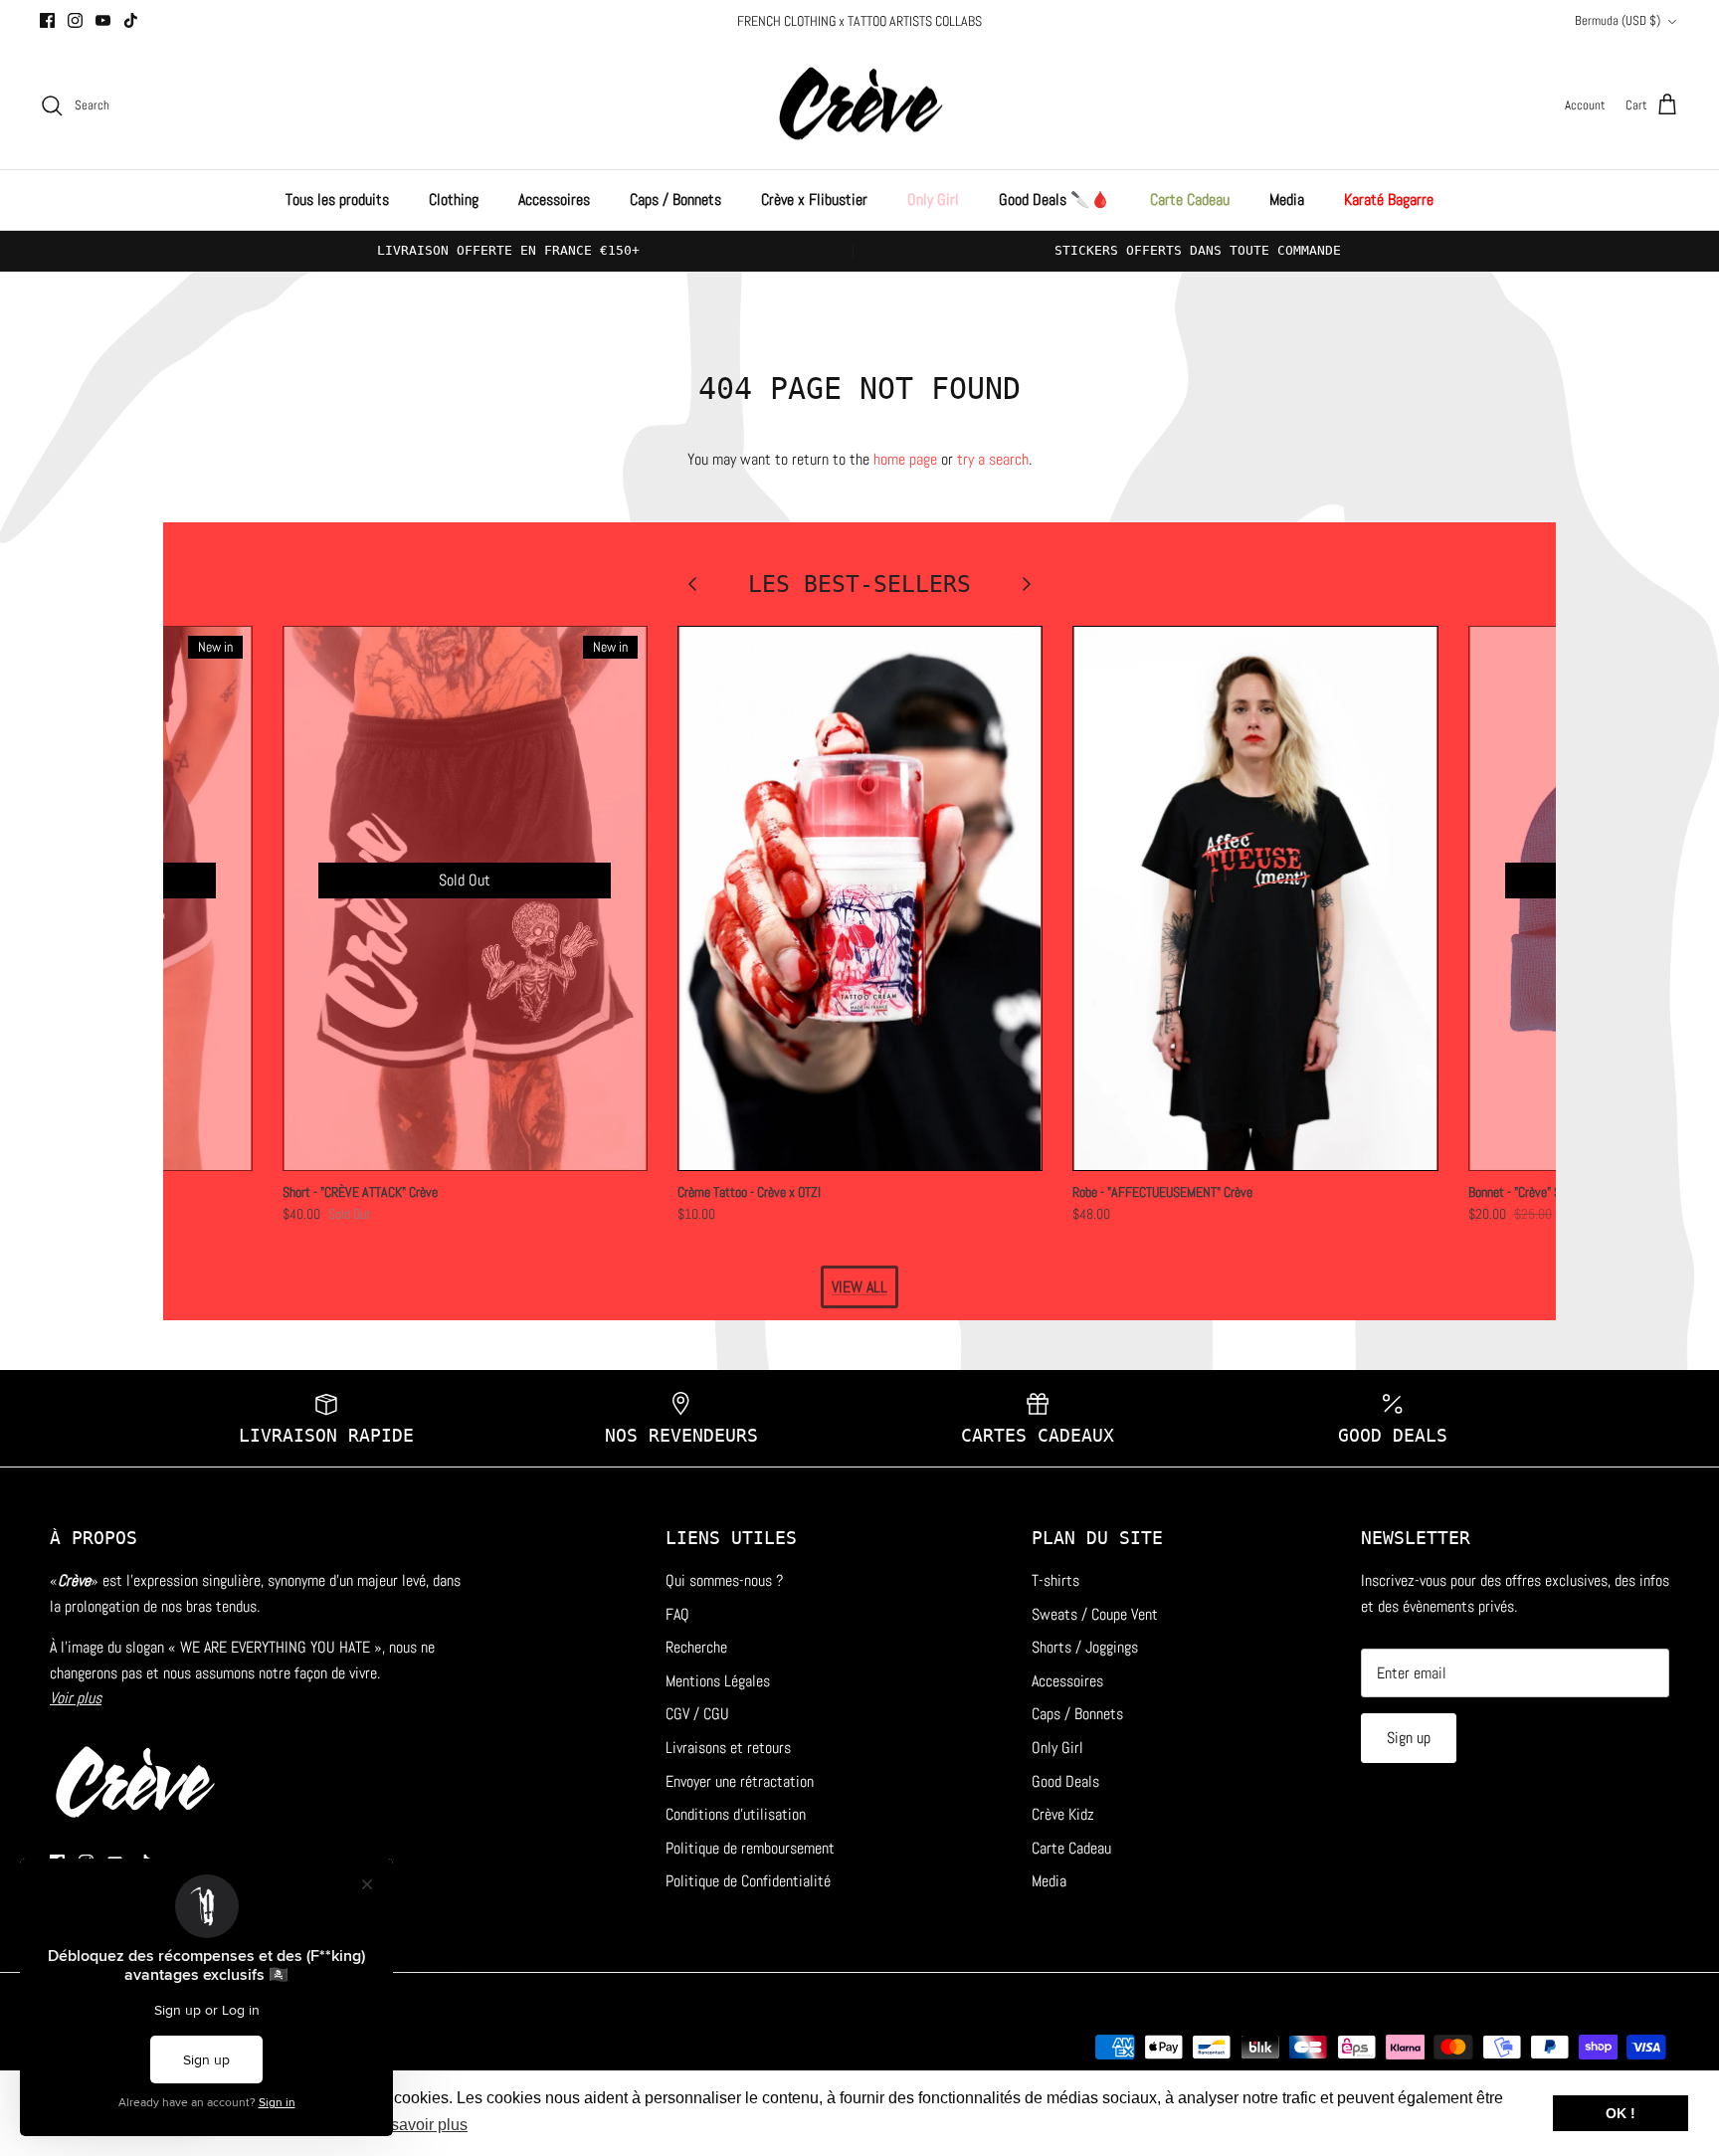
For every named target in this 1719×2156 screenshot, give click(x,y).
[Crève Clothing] (860, 106)
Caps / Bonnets (675, 199)
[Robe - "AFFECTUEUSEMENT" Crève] (1255, 898)
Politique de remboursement (750, 1848)
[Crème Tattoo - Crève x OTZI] (860, 898)
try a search (993, 459)
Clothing (454, 199)
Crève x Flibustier (814, 199)
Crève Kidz (1063, 1814)
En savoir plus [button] (417, 2125)
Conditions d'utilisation (736, 1814)
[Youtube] (103, 20)
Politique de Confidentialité (748, 1881)
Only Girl (933, 199)
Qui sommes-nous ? (724, 1580)
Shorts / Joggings (1085, 1647)
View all (859, 1287)
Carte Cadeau (1190, 199)
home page (905, 459)
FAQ (677, 1614)
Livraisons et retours (728, 1748)
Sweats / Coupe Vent (1095, 1614)
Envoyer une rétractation (740, 1781)
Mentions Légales (718, 1681)
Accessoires (554, 199)
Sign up (1409, 1738)
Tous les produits (337, 199)
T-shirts (1055, 1580)
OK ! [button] (1621, 2113)
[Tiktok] (131, 20)
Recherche (696, 1647)
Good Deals (1065, 1781)
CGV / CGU (697, 1714)
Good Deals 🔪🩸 (1054, 199)
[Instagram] (75, 20)
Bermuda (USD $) (1618, 20)
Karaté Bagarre (1389, 199)
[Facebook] (47, 20)
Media (1287, 199)
